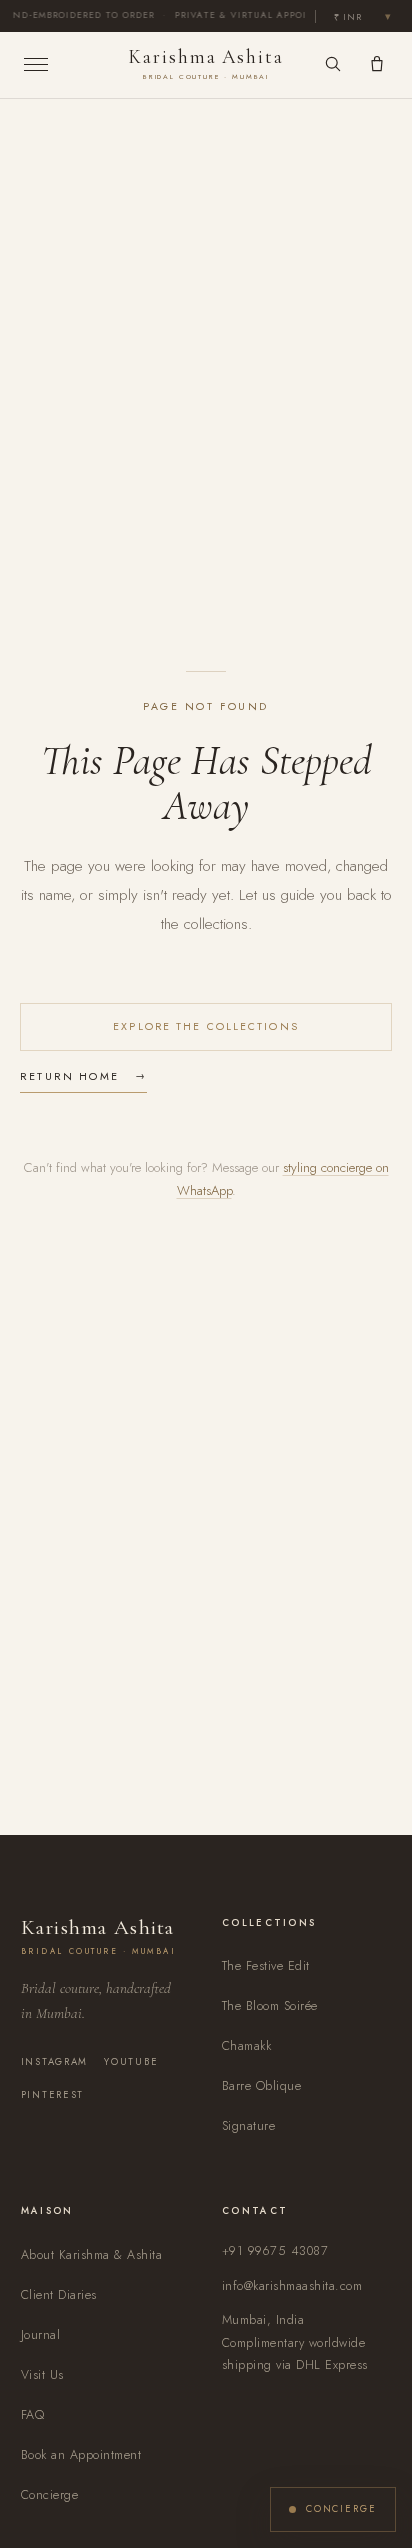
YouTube (131, 2062)
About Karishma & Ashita (91, 2255)
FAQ (33, 2415)
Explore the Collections (206, 1026)
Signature (249, 2126)
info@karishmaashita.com (292, 2286)
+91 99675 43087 (275, 2251)
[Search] (333, 64)
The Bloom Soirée (270, 2006)
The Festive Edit (266, 1966)
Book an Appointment (81, 2455)
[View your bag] (377, 64)
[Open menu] (74, 64)
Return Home (69, 1076)
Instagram (55, 2062)
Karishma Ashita (206, 64)
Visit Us (42, 2375)
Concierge (50, 2495)
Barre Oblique (262, 2086)
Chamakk (247, 2046)
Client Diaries (59, 2295)
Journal (41, 2335)
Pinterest (53, 2095)
